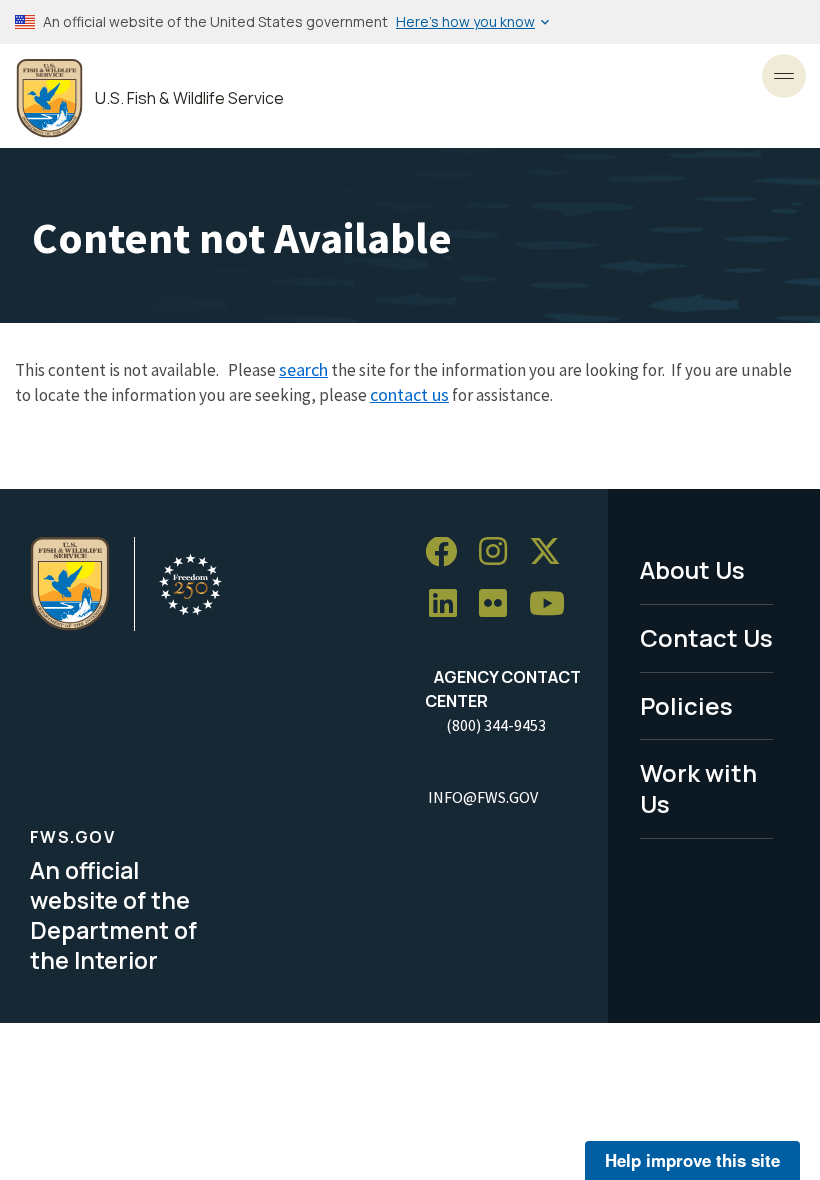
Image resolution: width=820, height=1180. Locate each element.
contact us (409, 394)
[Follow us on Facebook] (448, 552)
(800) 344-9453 (496, 725)
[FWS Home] (49, 98)
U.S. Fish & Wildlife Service (189, 98)
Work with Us (698, 788)
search (303, 369)
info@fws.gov (483, 797)
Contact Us (706, 637)
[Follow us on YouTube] (554, 604)
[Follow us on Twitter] (552, 552)
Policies (686, 705)
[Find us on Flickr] (500, 604)
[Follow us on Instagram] (500, 552)
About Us (692, 569)
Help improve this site (692, 1160)
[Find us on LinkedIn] (450, 604)
